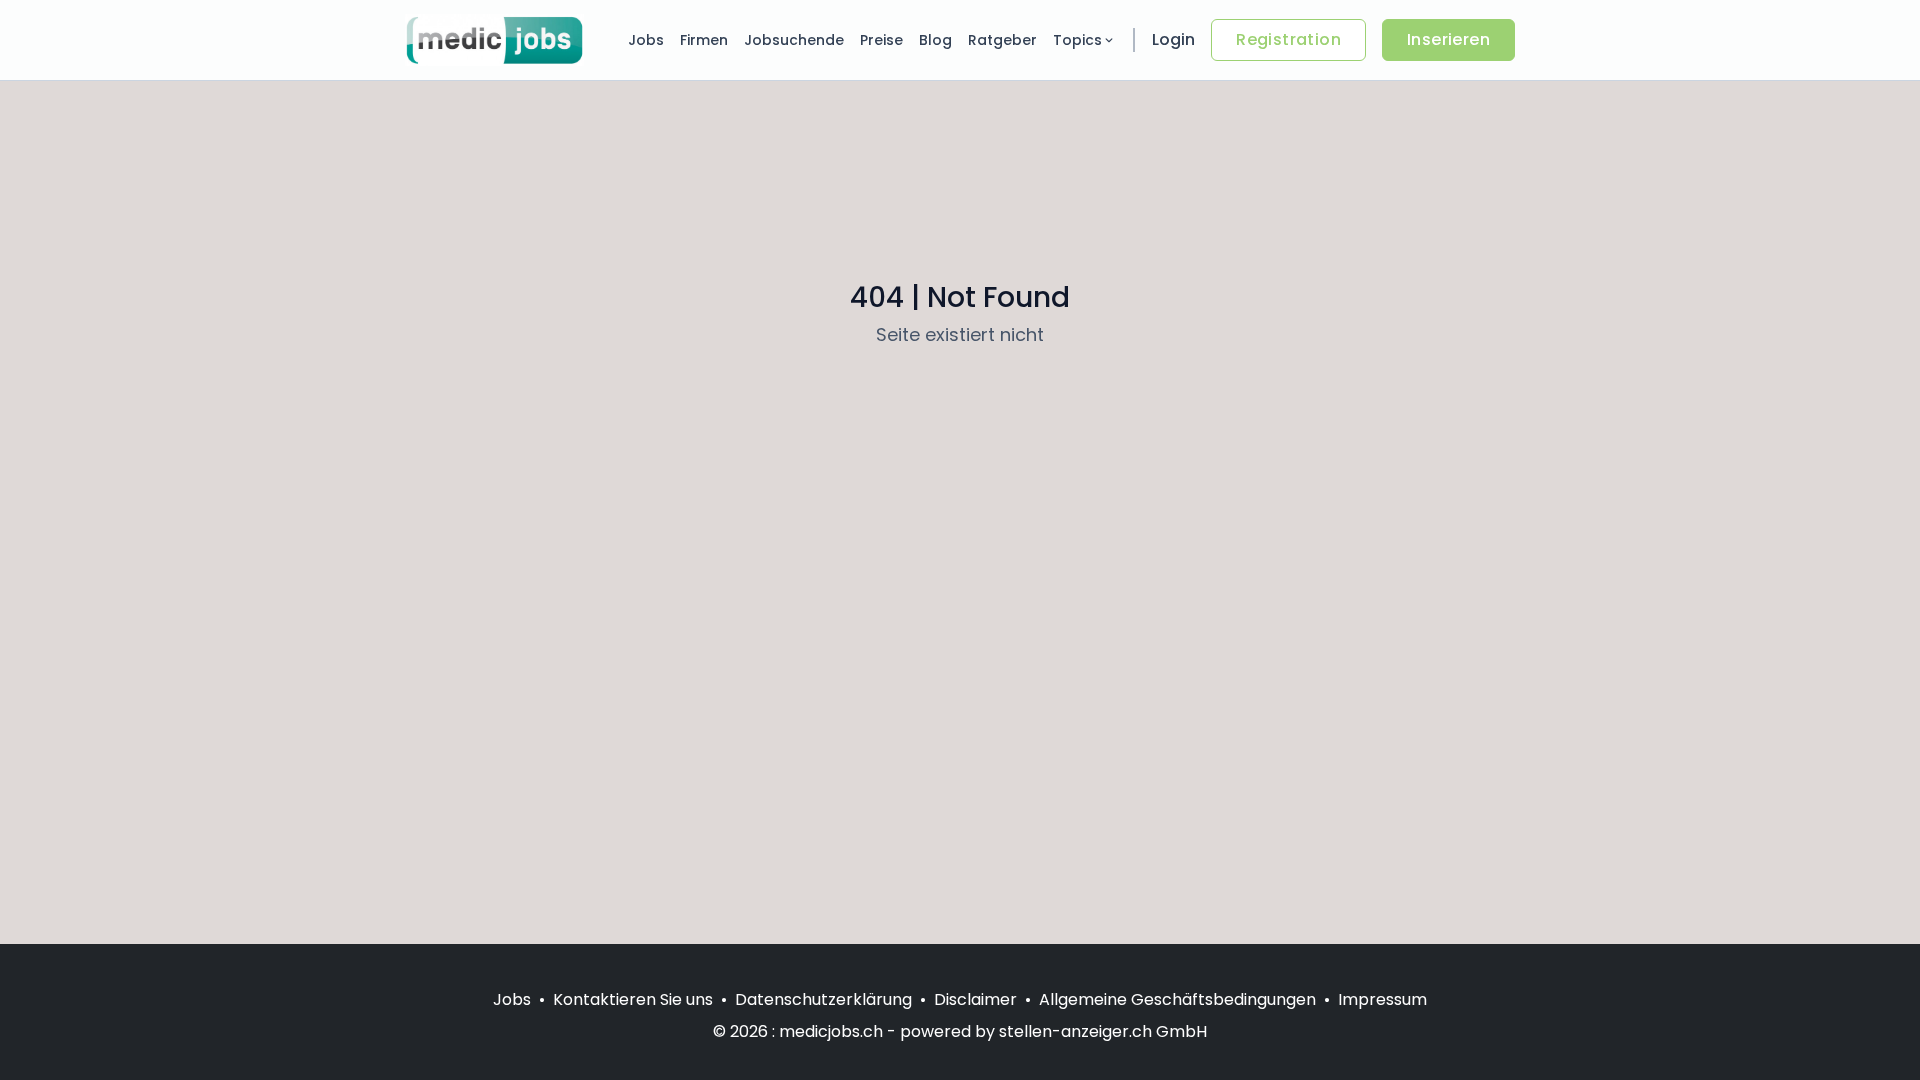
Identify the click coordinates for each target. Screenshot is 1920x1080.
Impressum (1382, 999)
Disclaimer (975, 999)
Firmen (704, 40)
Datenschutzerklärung (823, 999)
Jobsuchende (794, 40)
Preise (881, 40)
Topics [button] (1077, 40)
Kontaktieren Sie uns (633, 999)
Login (1173, 39)
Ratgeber (1002, 40)
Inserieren (1448, 39)
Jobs (646, 40)
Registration (1288, 39)
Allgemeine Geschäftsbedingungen (1177, 999)
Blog (935, 40)
